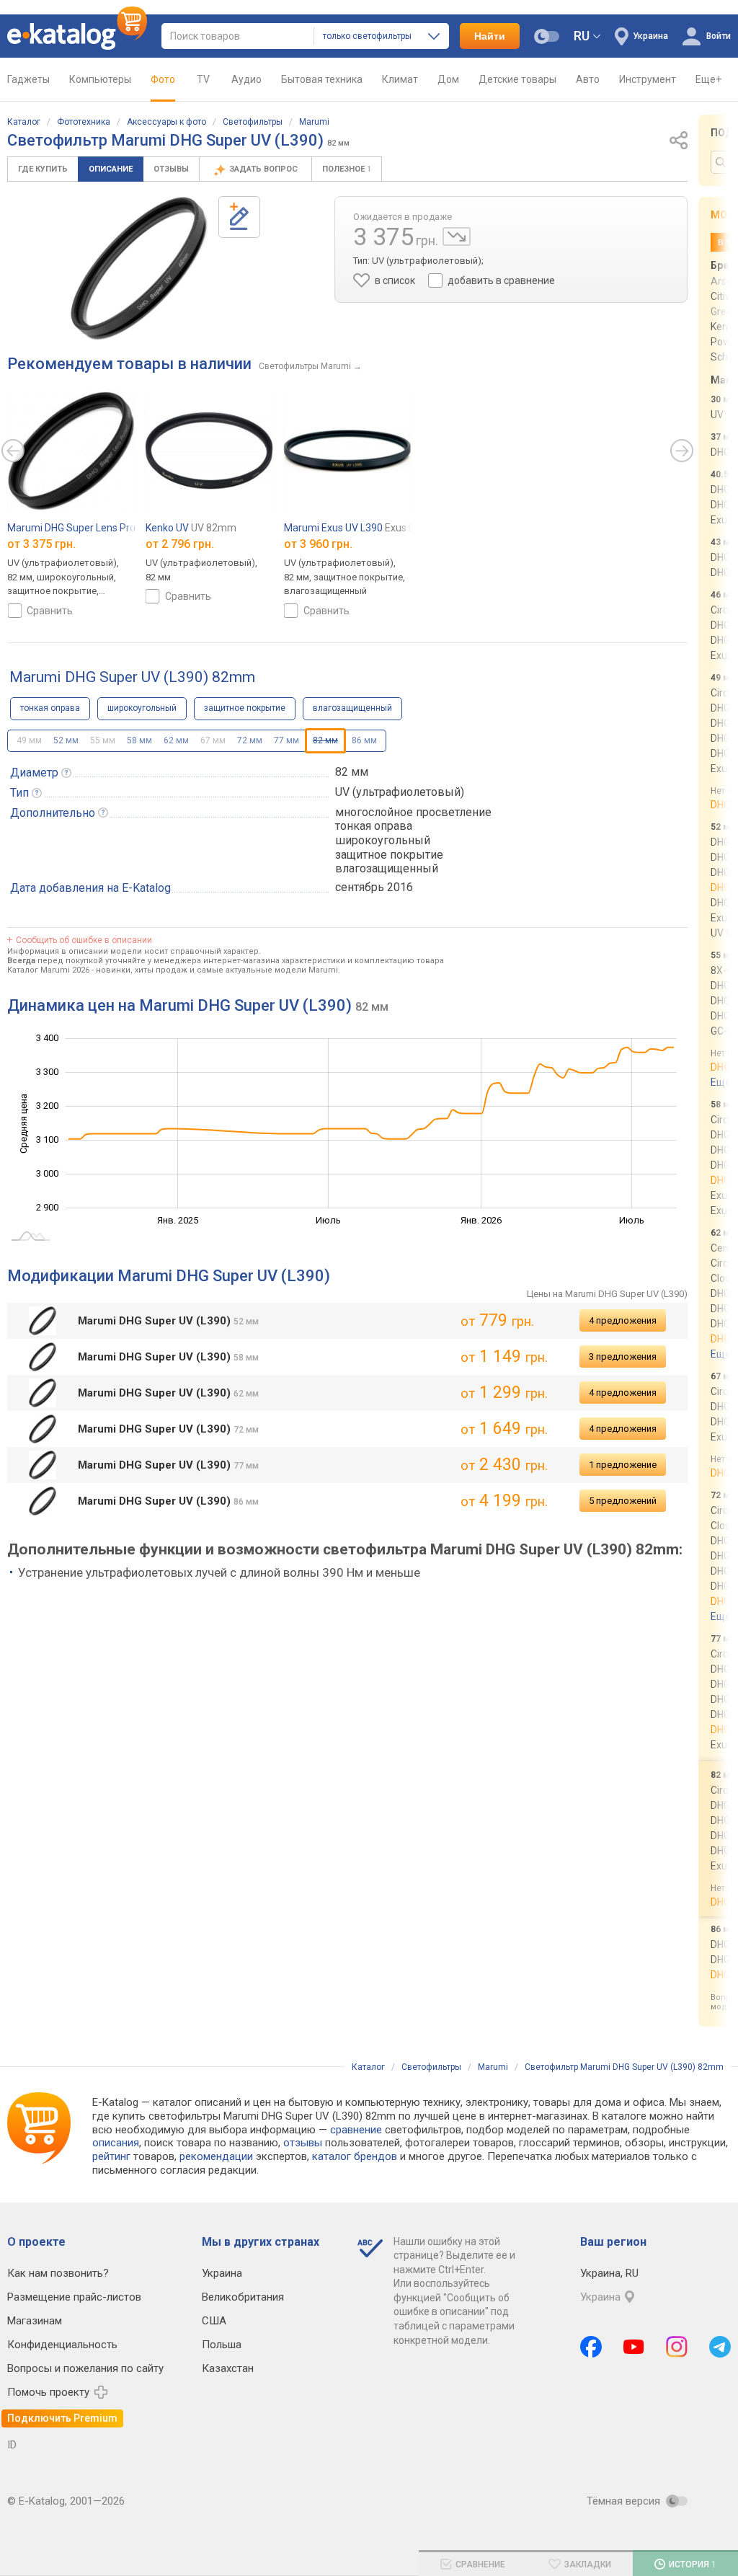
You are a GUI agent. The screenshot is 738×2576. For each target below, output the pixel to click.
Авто (588, 79)
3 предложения (623, 1356)
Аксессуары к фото (166, 122)
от (41, 544)
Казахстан (228, 2368)
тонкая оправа (50, 708)
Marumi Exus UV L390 (381, 528)
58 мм (139, 740)
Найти (490, 36)
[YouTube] (634, 2347)
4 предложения (623, 1320)
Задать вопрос (264, 169)
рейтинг (111, 2156)
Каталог (24, 122)
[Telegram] (720, 2347)
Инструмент (648, 79)
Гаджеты (28, 79)
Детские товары (517, 79)
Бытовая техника (322, 79)
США (214, 2321)
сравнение (356, 2130)
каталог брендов (355, 2156)
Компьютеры (100, 79)
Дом (448, 79)
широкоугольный (142, 708)
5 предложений (623, 1501)
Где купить (43, 169)
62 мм (176, 740)
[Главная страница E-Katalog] (77, 36)
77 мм (286, 740)
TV (203, 79)
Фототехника (84, 122)
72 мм (250, 740)
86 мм (364, 740)
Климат (400, 79)
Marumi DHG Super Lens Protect (97, 528)
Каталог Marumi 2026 (48, 970)
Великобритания (243, 2297)
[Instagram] (677, 2347)
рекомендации (216, 2156)
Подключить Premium (62, 2418)
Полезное (347, 169)
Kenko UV (191, 528)
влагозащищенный (352, 708)
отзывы (303, 2143)
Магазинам (35, 2321)
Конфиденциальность (62, 2345)
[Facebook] (591, 2347)
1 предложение (623, 1465)
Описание (111, 169)
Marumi (314, 122)
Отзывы (171, 169)
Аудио (246, 79)
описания (116, 2143)
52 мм (66, 740)
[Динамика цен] (457, 236)
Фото (163, 79)
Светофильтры (253, 122)
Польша (222, 2345)
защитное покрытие (245, 708)
